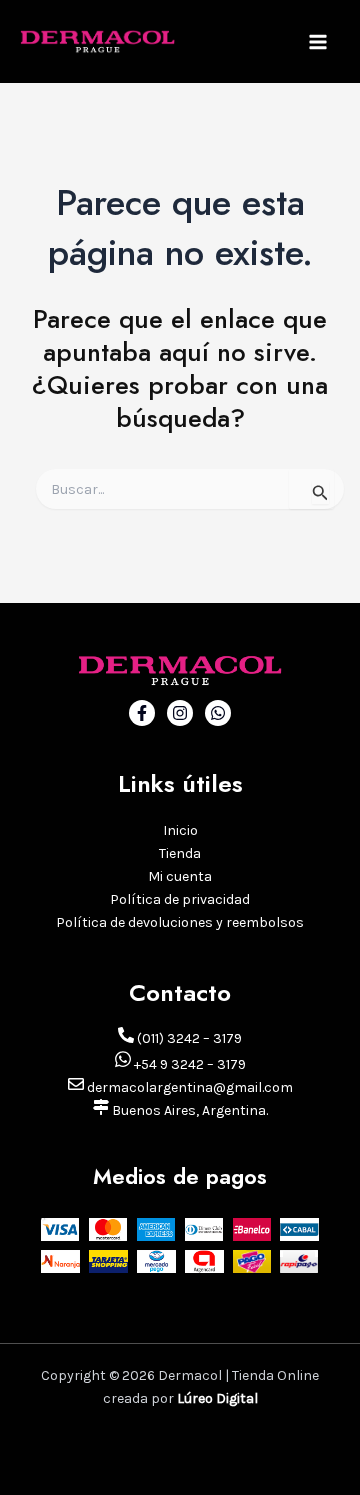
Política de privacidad (180, 899)
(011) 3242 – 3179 (188, 1038)
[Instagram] (180, 713)
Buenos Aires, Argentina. (188, 1110)
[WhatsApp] (218, 713)
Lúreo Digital (217, 1398)
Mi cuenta (180, 876)
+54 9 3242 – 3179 (188, 1064)
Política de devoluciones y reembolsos (180, 922)
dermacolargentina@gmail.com (188, 1087)
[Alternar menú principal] (318, 42)
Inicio (180, 830)
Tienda (180, 853)
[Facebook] (142, 713)
